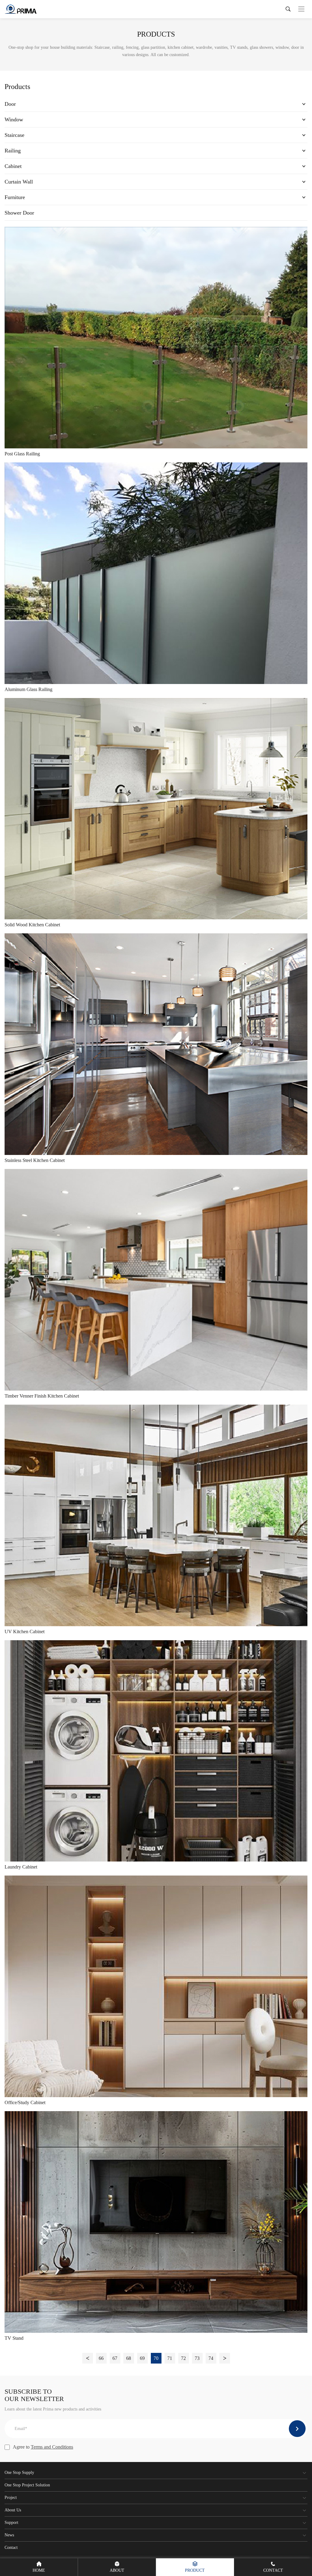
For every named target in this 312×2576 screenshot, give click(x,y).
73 (197, 2358)
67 (115, 2358)
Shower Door (19, 213)
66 (101, 2358)
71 (170, 2358)
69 (142, 2358)
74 (211, 2358)
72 (183, 2358)
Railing (13, 151)
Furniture (15, 197)
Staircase (14, 135)
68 (129, 2358)
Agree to (43, 2447)
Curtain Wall (19, 182)
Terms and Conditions (52, 2447)
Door (10, 104)
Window (14, 119)
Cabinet (13, 166)
